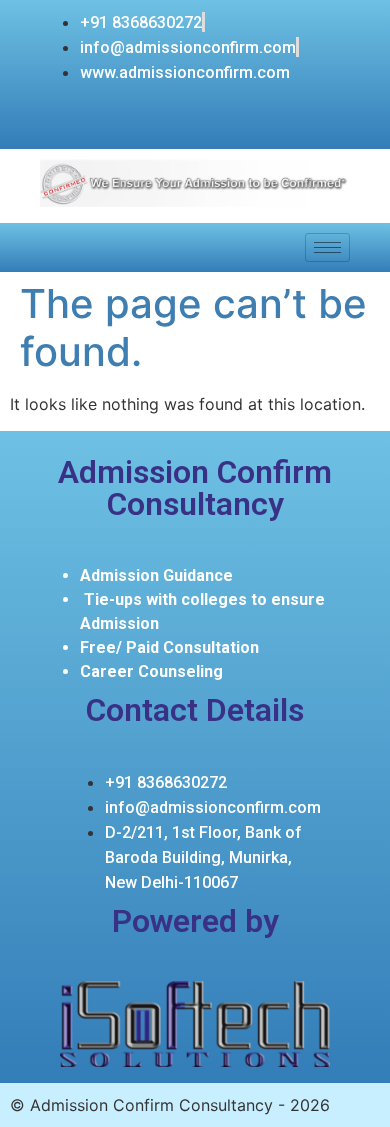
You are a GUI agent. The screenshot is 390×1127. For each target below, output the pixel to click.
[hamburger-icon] (327, 247)
